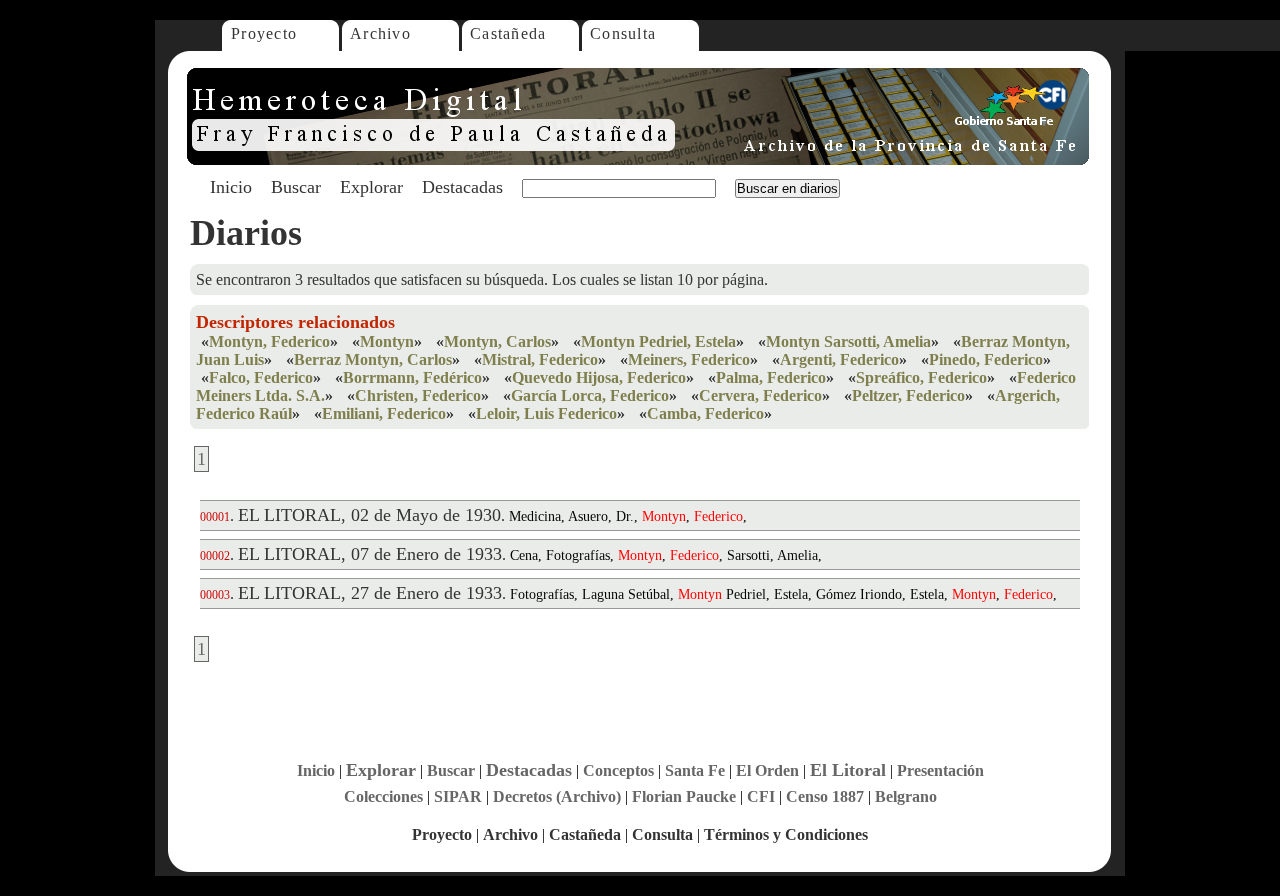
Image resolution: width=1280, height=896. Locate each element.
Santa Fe (695, 770)
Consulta (623, 33)
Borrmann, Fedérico (412, 377)
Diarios (246, 233)
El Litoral (848, 770)
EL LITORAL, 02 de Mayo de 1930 (369, 515)
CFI (761, 796)
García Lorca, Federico (590, 395)
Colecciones (383, 796)
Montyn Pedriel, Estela (658, 341)
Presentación (940, 770)
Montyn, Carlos (497, 341)
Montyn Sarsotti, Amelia (848, 341)
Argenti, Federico (839, 359)
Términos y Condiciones (786, 834)
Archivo (380, 33)
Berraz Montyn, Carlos (373, 359)
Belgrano (906, 796)
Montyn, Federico (269, 341)
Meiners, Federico (689, 359)
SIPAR (458, 796)
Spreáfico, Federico (921, 377)
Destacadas (462, 187)
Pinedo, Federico (986, 359)
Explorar (371, 187)
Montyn (387, 341)
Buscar (296, 187)
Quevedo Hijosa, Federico (599, 377)
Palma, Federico (771, 377)
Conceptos (618, 770)
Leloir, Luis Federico (546, 413)
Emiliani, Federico (384, 413)
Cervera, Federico (760, 395)
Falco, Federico (261, 377)
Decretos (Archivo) (557, 796)
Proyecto (264, 33)
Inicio (231, 187)
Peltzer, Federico (908, 395)
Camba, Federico (705, 413)
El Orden (767, 770)
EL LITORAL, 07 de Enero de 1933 (370, 554)
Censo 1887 (825, 796)
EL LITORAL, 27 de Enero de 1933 (370, 593)
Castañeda (508, 33)
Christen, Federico (418, 395)
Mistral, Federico (540, 359)
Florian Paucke (684, 796)
